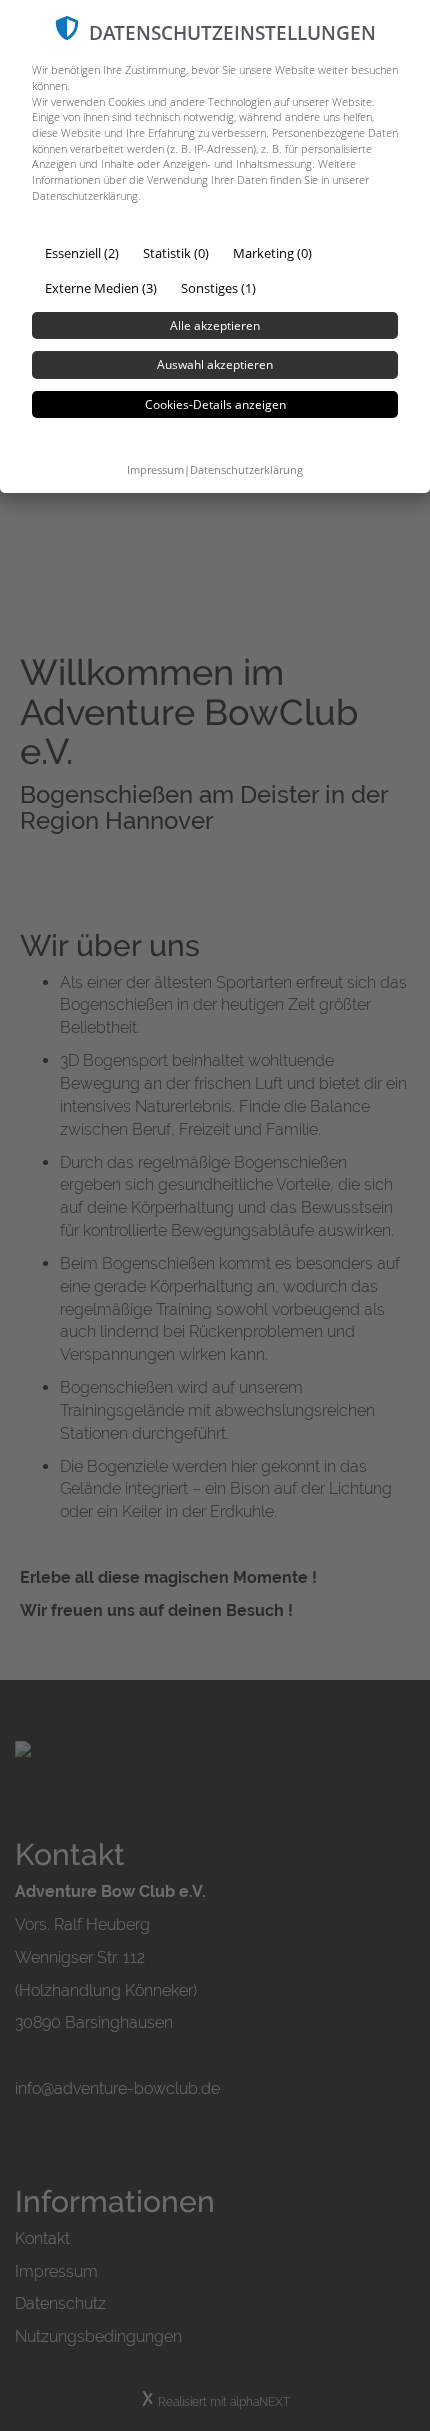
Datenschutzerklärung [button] (246, 469)
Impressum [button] (155, 469)
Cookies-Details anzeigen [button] (215, 404)
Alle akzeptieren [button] (215, 325)
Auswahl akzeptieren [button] (215, 364)
